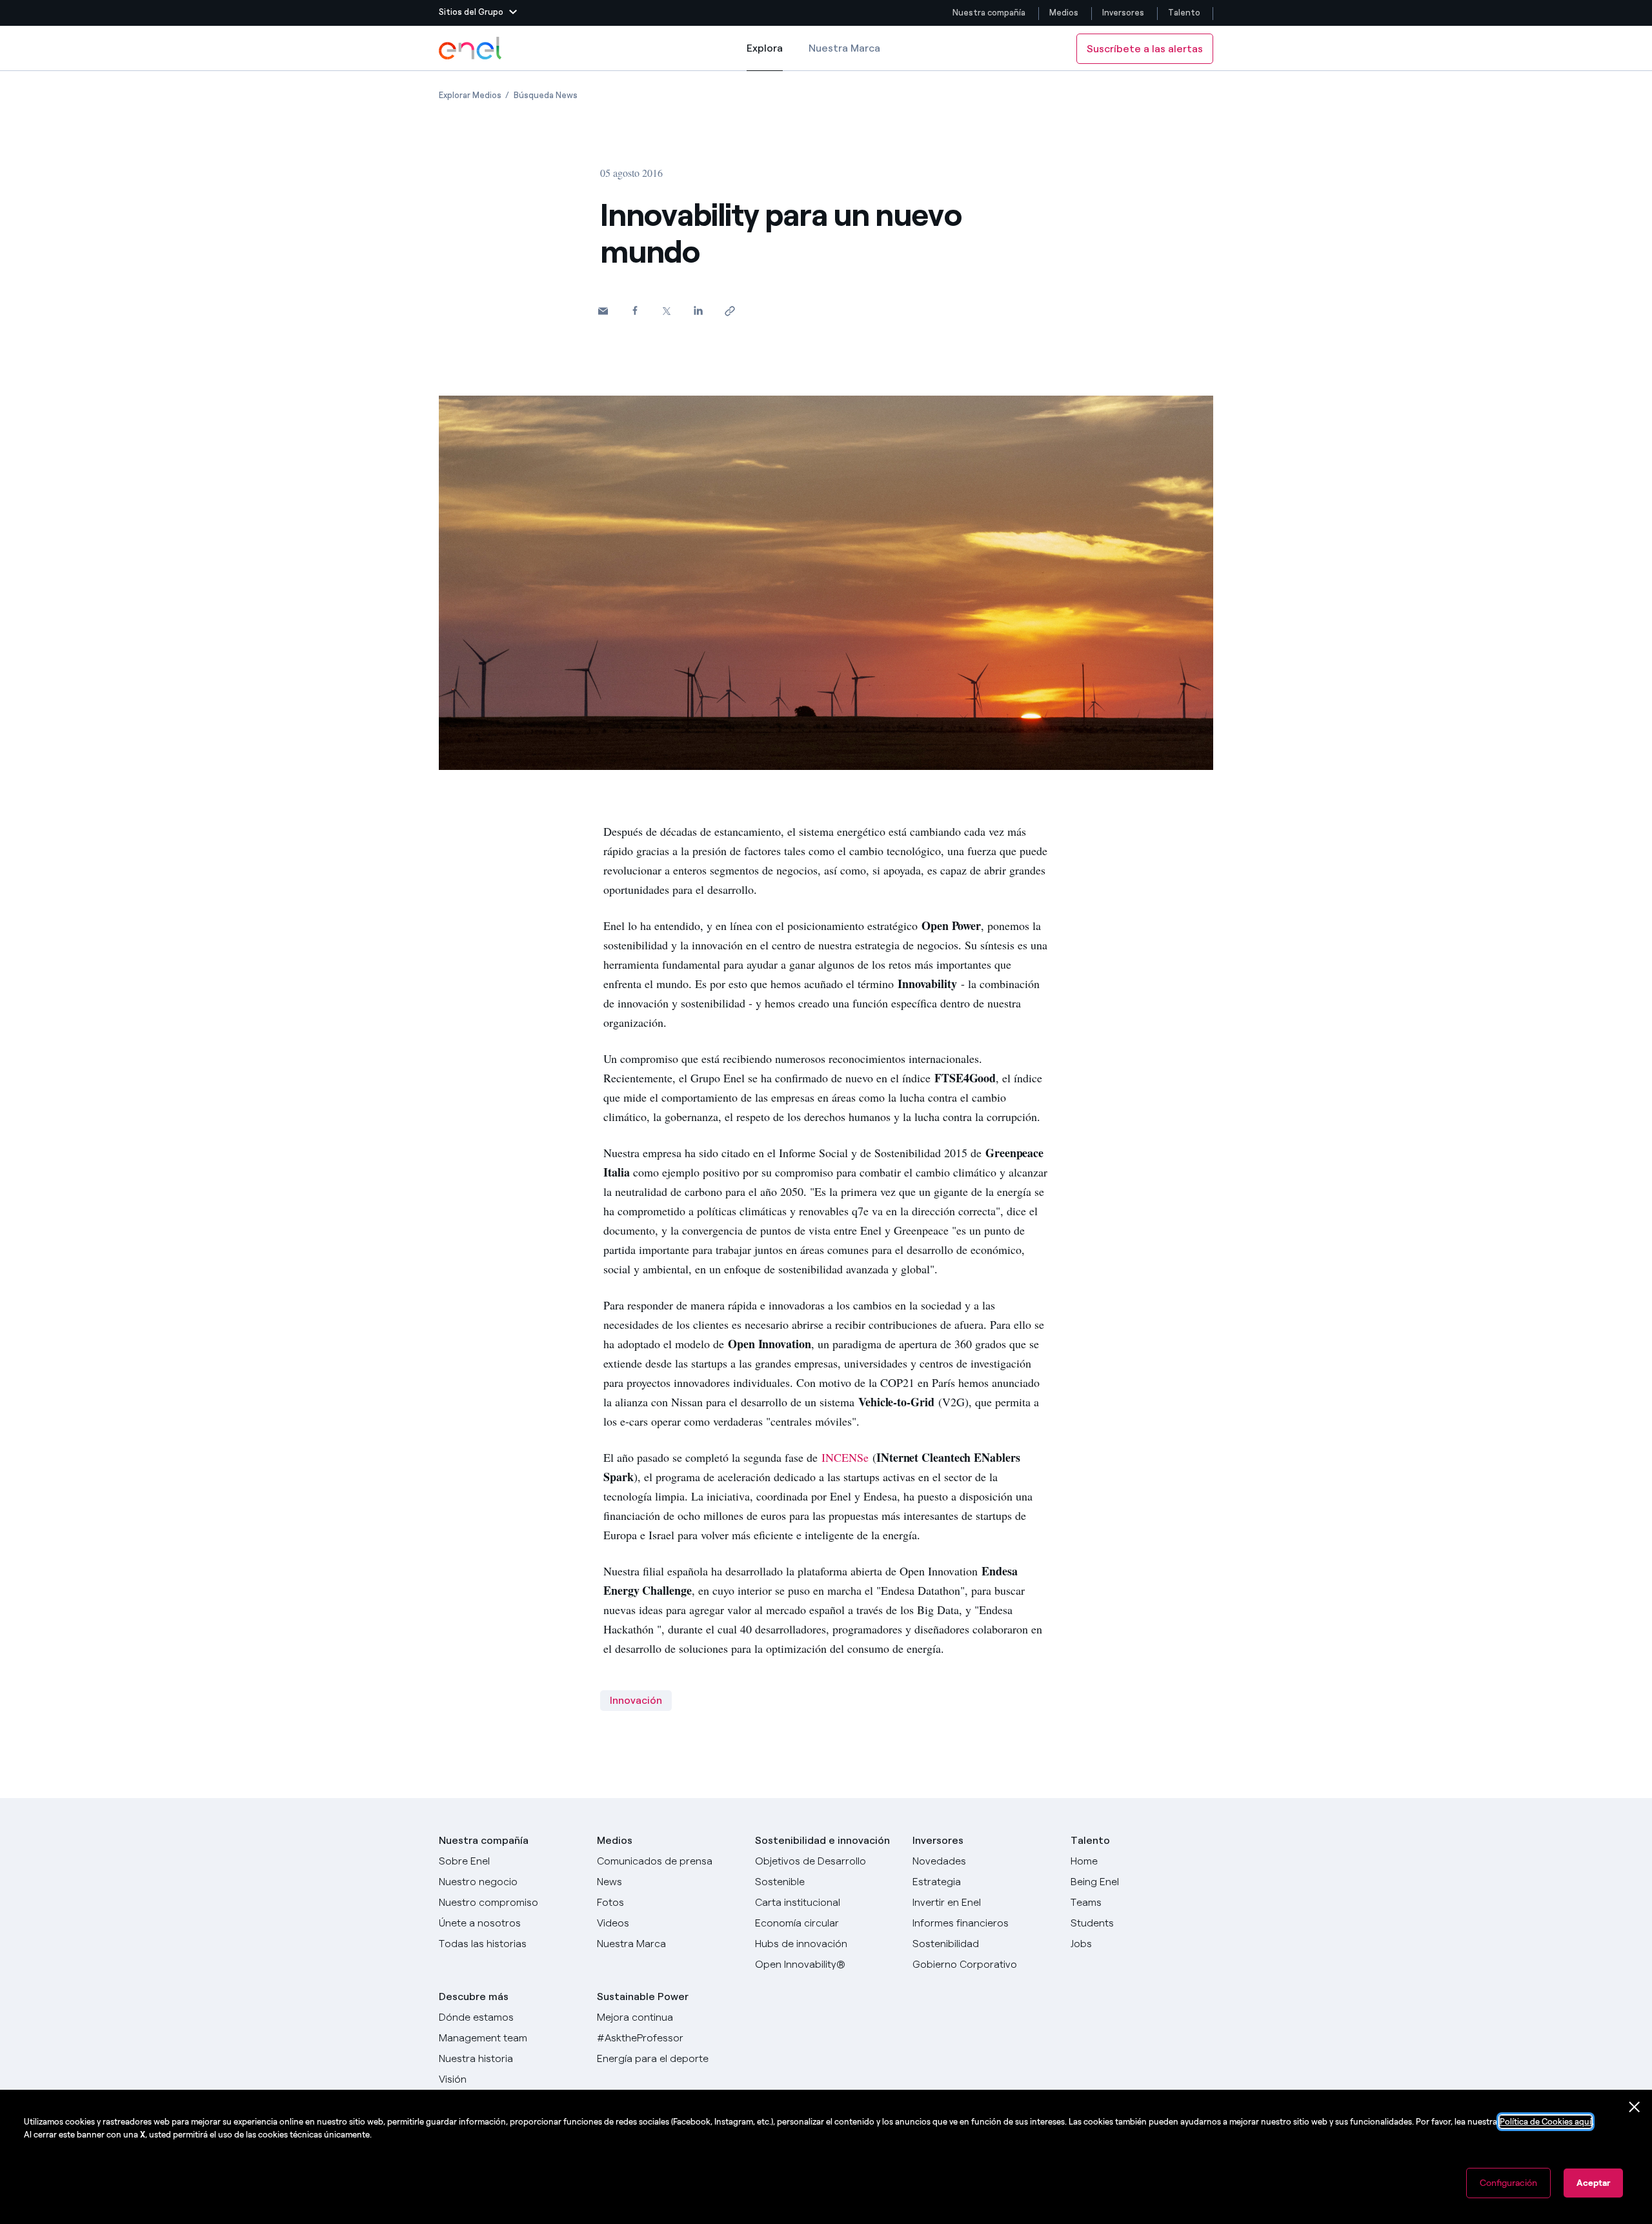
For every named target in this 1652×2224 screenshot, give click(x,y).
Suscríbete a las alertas (1145, 49)
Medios (1064, 13)
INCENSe (845, 1457)
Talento (1185, 13)
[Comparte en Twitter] (666, 311)
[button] (478, 13)
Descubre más (474, 1997)
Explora (765, 56)
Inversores (1123, 13)
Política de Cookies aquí (1546, 2122)
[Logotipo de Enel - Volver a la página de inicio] (471, 48)
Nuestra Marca (844, 48)
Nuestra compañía (989, 13)
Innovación (636, 1700)
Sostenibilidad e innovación (822, 1840)
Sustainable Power (643, 1997)
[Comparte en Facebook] (635, 310)
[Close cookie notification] (1635, 2107)
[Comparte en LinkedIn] (698, 310)
